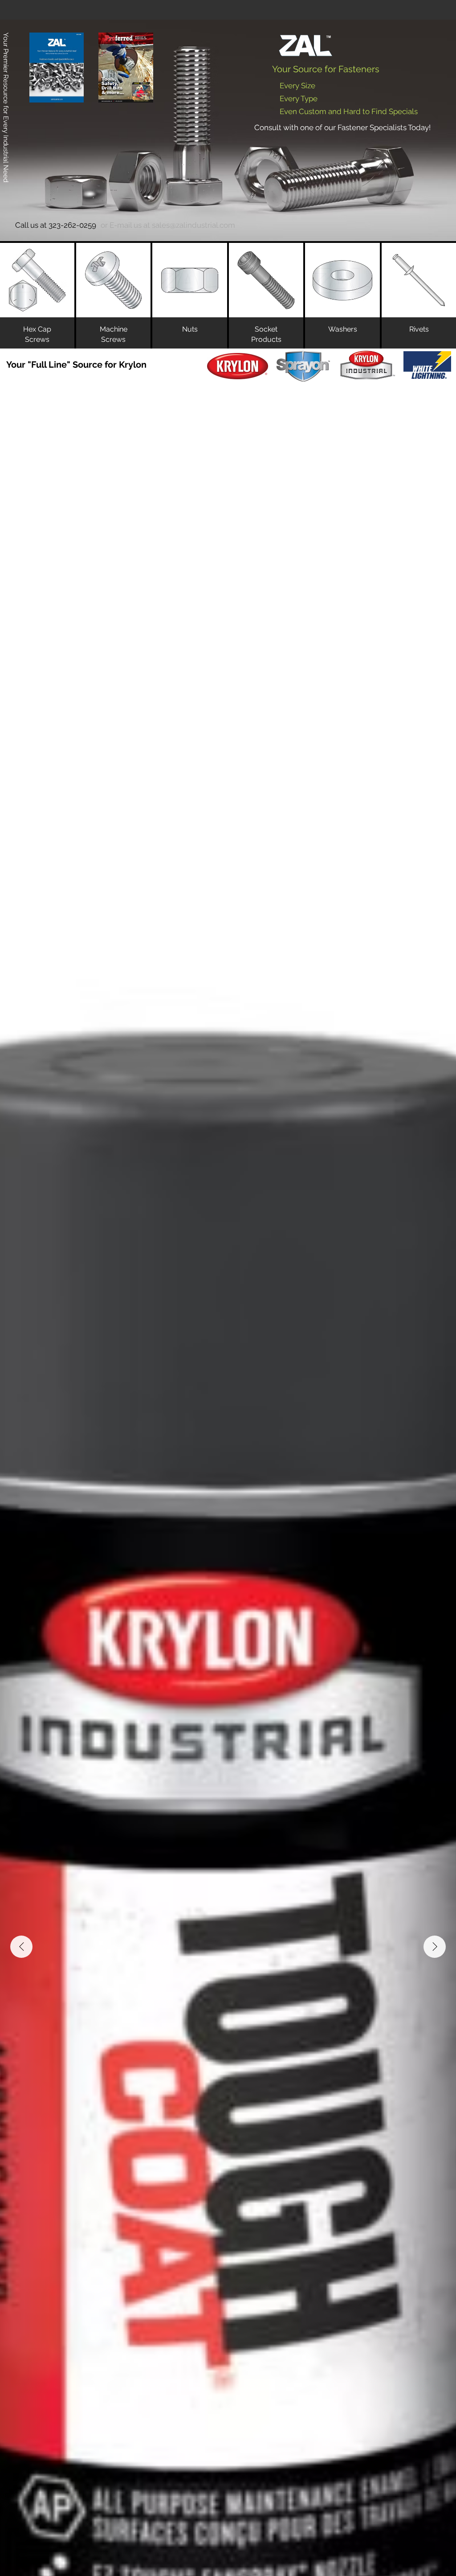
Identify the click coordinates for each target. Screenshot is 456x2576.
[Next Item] (435, 1947)
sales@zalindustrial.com (193, 225)
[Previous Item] (21, 1947)
